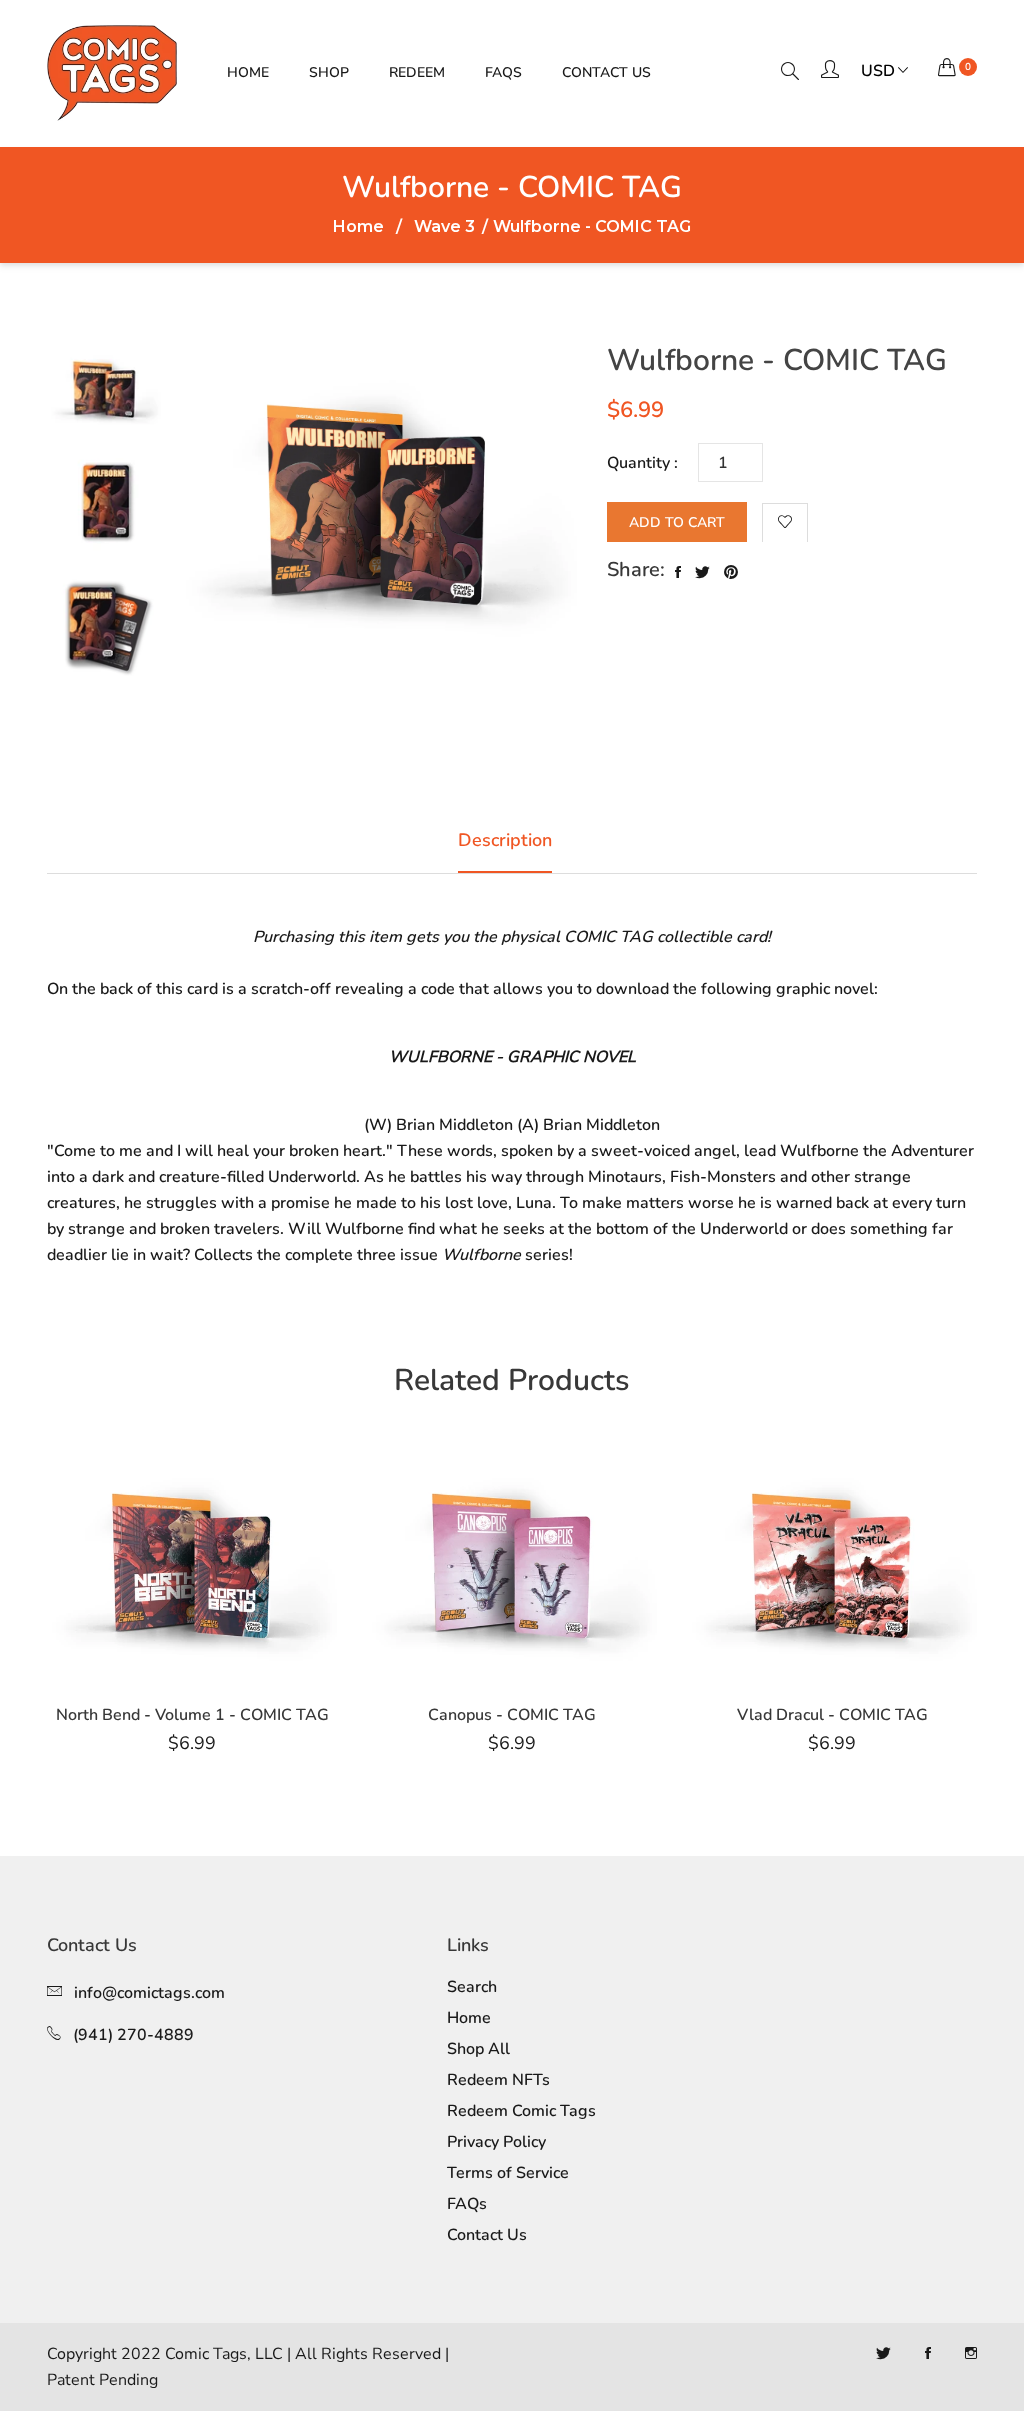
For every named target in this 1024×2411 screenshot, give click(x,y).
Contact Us (606, 72)
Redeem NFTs (498, 2080)
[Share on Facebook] (678, 573)
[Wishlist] (785, 523)
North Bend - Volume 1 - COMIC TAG (192, 1715)
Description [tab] (505, 840)
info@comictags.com (149, 1993)
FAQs (503, 72)
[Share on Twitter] (702, 573)
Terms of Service (508, 2173)
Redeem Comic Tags (521, 2111)
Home (248, 72)
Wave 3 (444, 227)
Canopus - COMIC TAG (512, 1715)
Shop (329, 72)
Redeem (417, 72)
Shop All (478, 2049)
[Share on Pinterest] (731, 573)
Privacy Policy (496, 2142)
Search (472, 1987)
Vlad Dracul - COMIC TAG (832, 1715)
